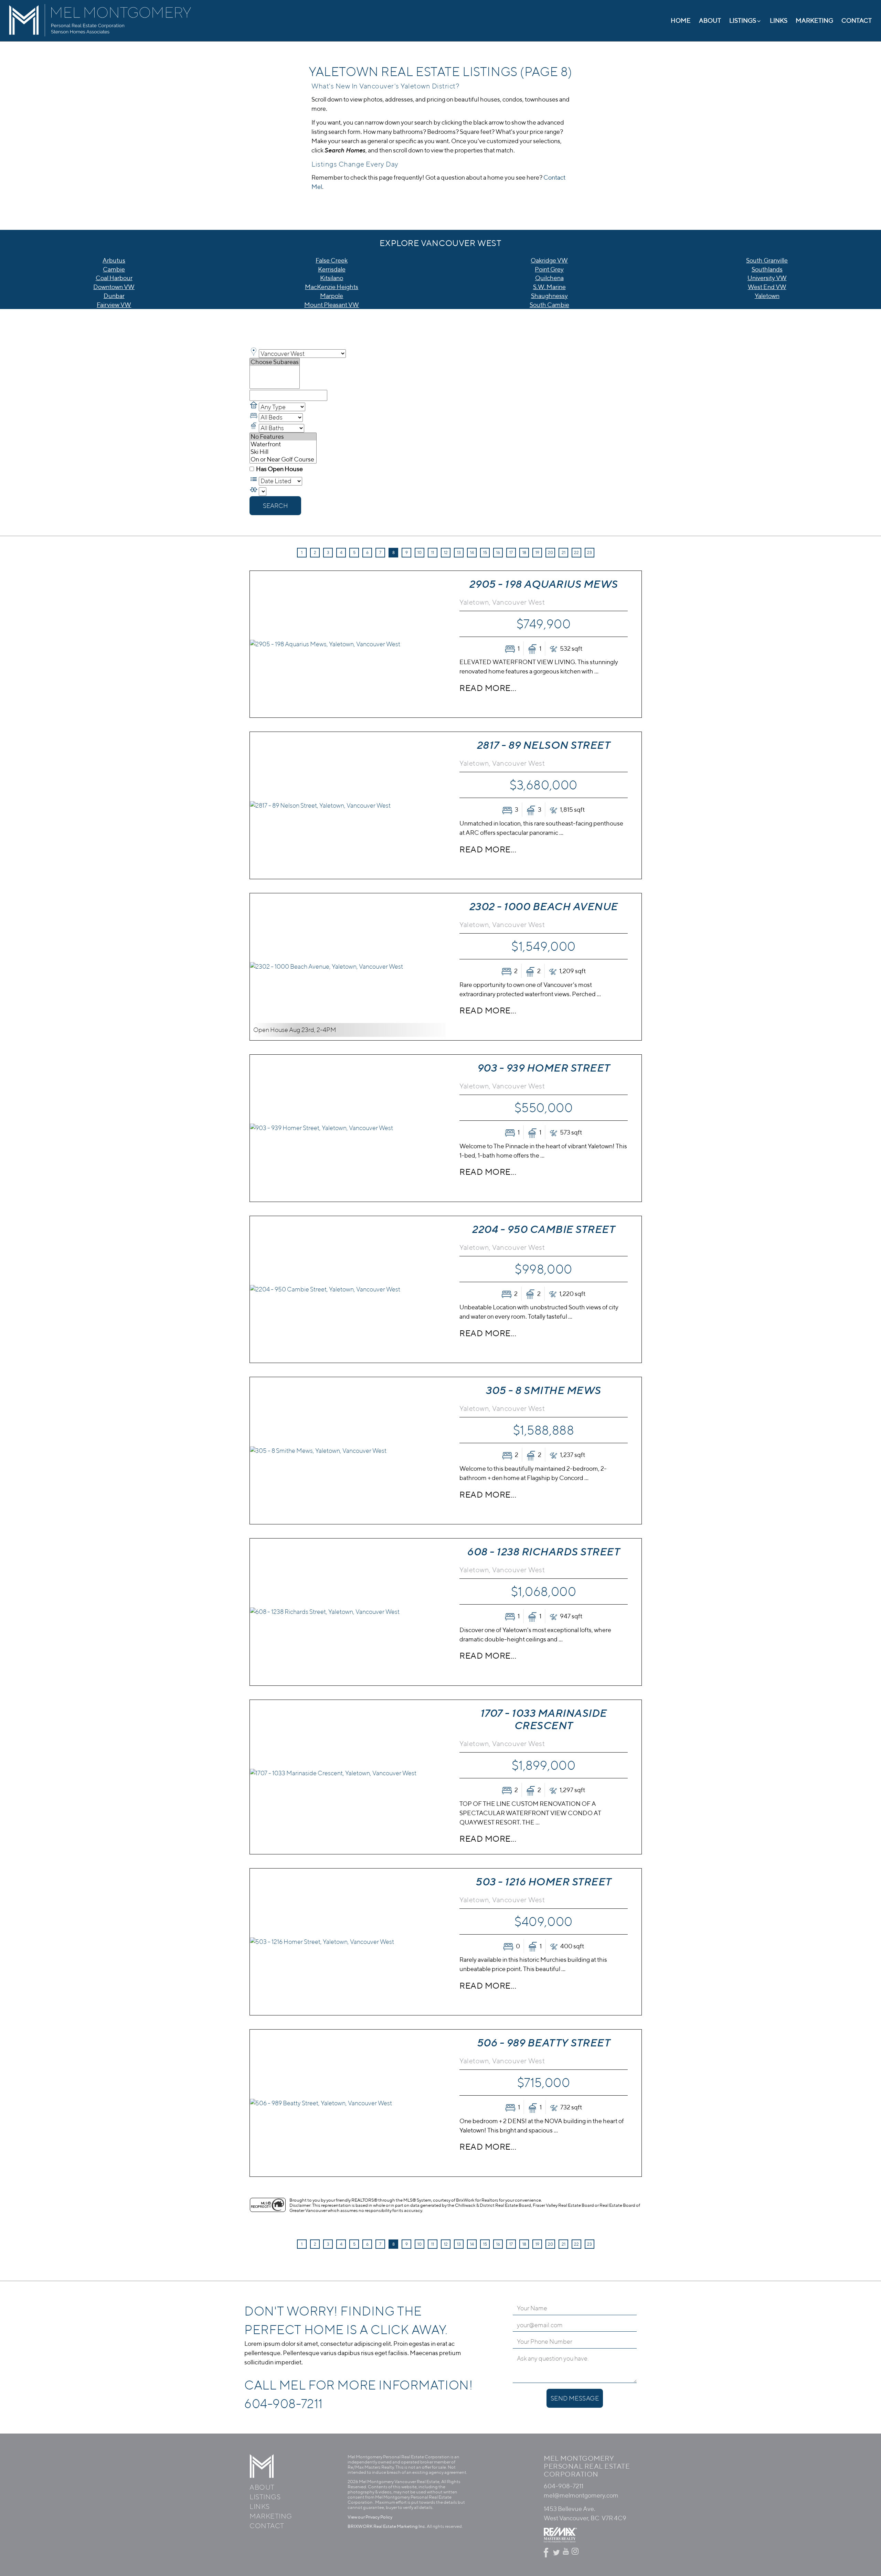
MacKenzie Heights (332, 287)
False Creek (332, 260)
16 (498, 552)
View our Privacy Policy (370, 2517)
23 (590, 552)
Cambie (114, 269)
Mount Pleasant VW (332, 305)
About (710, 20)
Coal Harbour (114, 278)
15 (485, 552)
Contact (857, 20)
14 (472, 552)
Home (681, 20)
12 (446, 552)
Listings (265, 2497)
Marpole (332, 296)
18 (524, 552)
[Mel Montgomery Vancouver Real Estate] (100, 39)
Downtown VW (114, 287)
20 (550, 552)
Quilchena (549, 278)
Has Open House (279, 469)
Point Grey (549, 269)
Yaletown (767, 296)
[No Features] (283, 437)
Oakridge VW (549, 260)
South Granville (767, 260)
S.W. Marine (549, 287)
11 (433, 552)
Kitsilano (332, 278)
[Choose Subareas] (275, 362)
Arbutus (114, 260)
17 (511, 552)
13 (459, 552)
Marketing (814, 20)
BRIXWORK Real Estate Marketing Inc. (387, 2526)
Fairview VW (114, 305)
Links (779, 20)
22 (576, 552)
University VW (767, 278)
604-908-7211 (284, 2403)
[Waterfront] (283, 444)
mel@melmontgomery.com (581, 2495)
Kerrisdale (332, 269)
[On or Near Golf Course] (283, 459)
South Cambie (549, 305)
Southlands (767, 269)
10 (420, 552)
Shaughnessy (549, 296)
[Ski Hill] (283, 452)
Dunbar (114, 296)
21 (564, 552)
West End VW (767, 287)
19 (537, 552)
